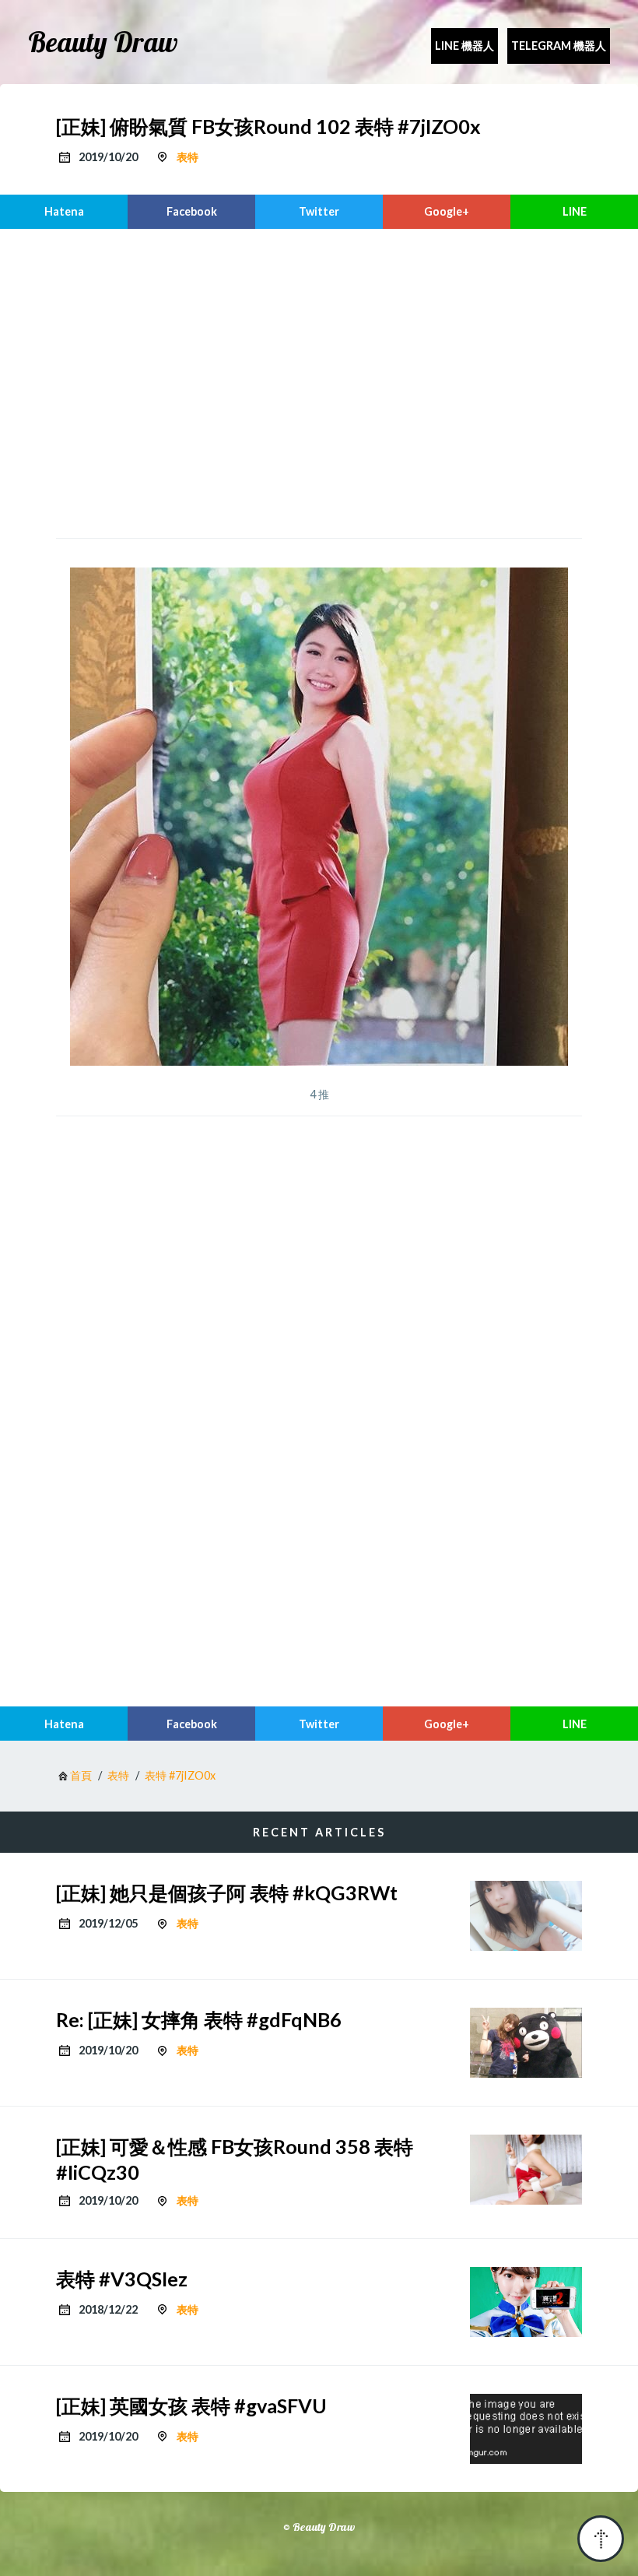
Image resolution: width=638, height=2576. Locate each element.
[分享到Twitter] (319, 212)
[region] (319, 381)
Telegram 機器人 (559, 46)
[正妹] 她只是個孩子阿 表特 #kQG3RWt (227, 1892)
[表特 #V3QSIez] (526, 2302)
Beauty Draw (103, 42)
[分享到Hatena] (64, 212)
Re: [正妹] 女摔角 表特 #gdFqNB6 (199, 2019)
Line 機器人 (464, 46)
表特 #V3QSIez (122, 2279)
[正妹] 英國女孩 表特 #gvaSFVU (191, 2406)
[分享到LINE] (574, 212)
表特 (188, 157)
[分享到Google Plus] (447, 212)
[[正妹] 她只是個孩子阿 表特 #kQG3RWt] (526, 1916)
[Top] (601, 2539)
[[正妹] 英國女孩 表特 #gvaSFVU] (526, 2429)
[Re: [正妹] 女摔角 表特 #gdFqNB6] (526, 2043)
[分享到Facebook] (191, 212)
